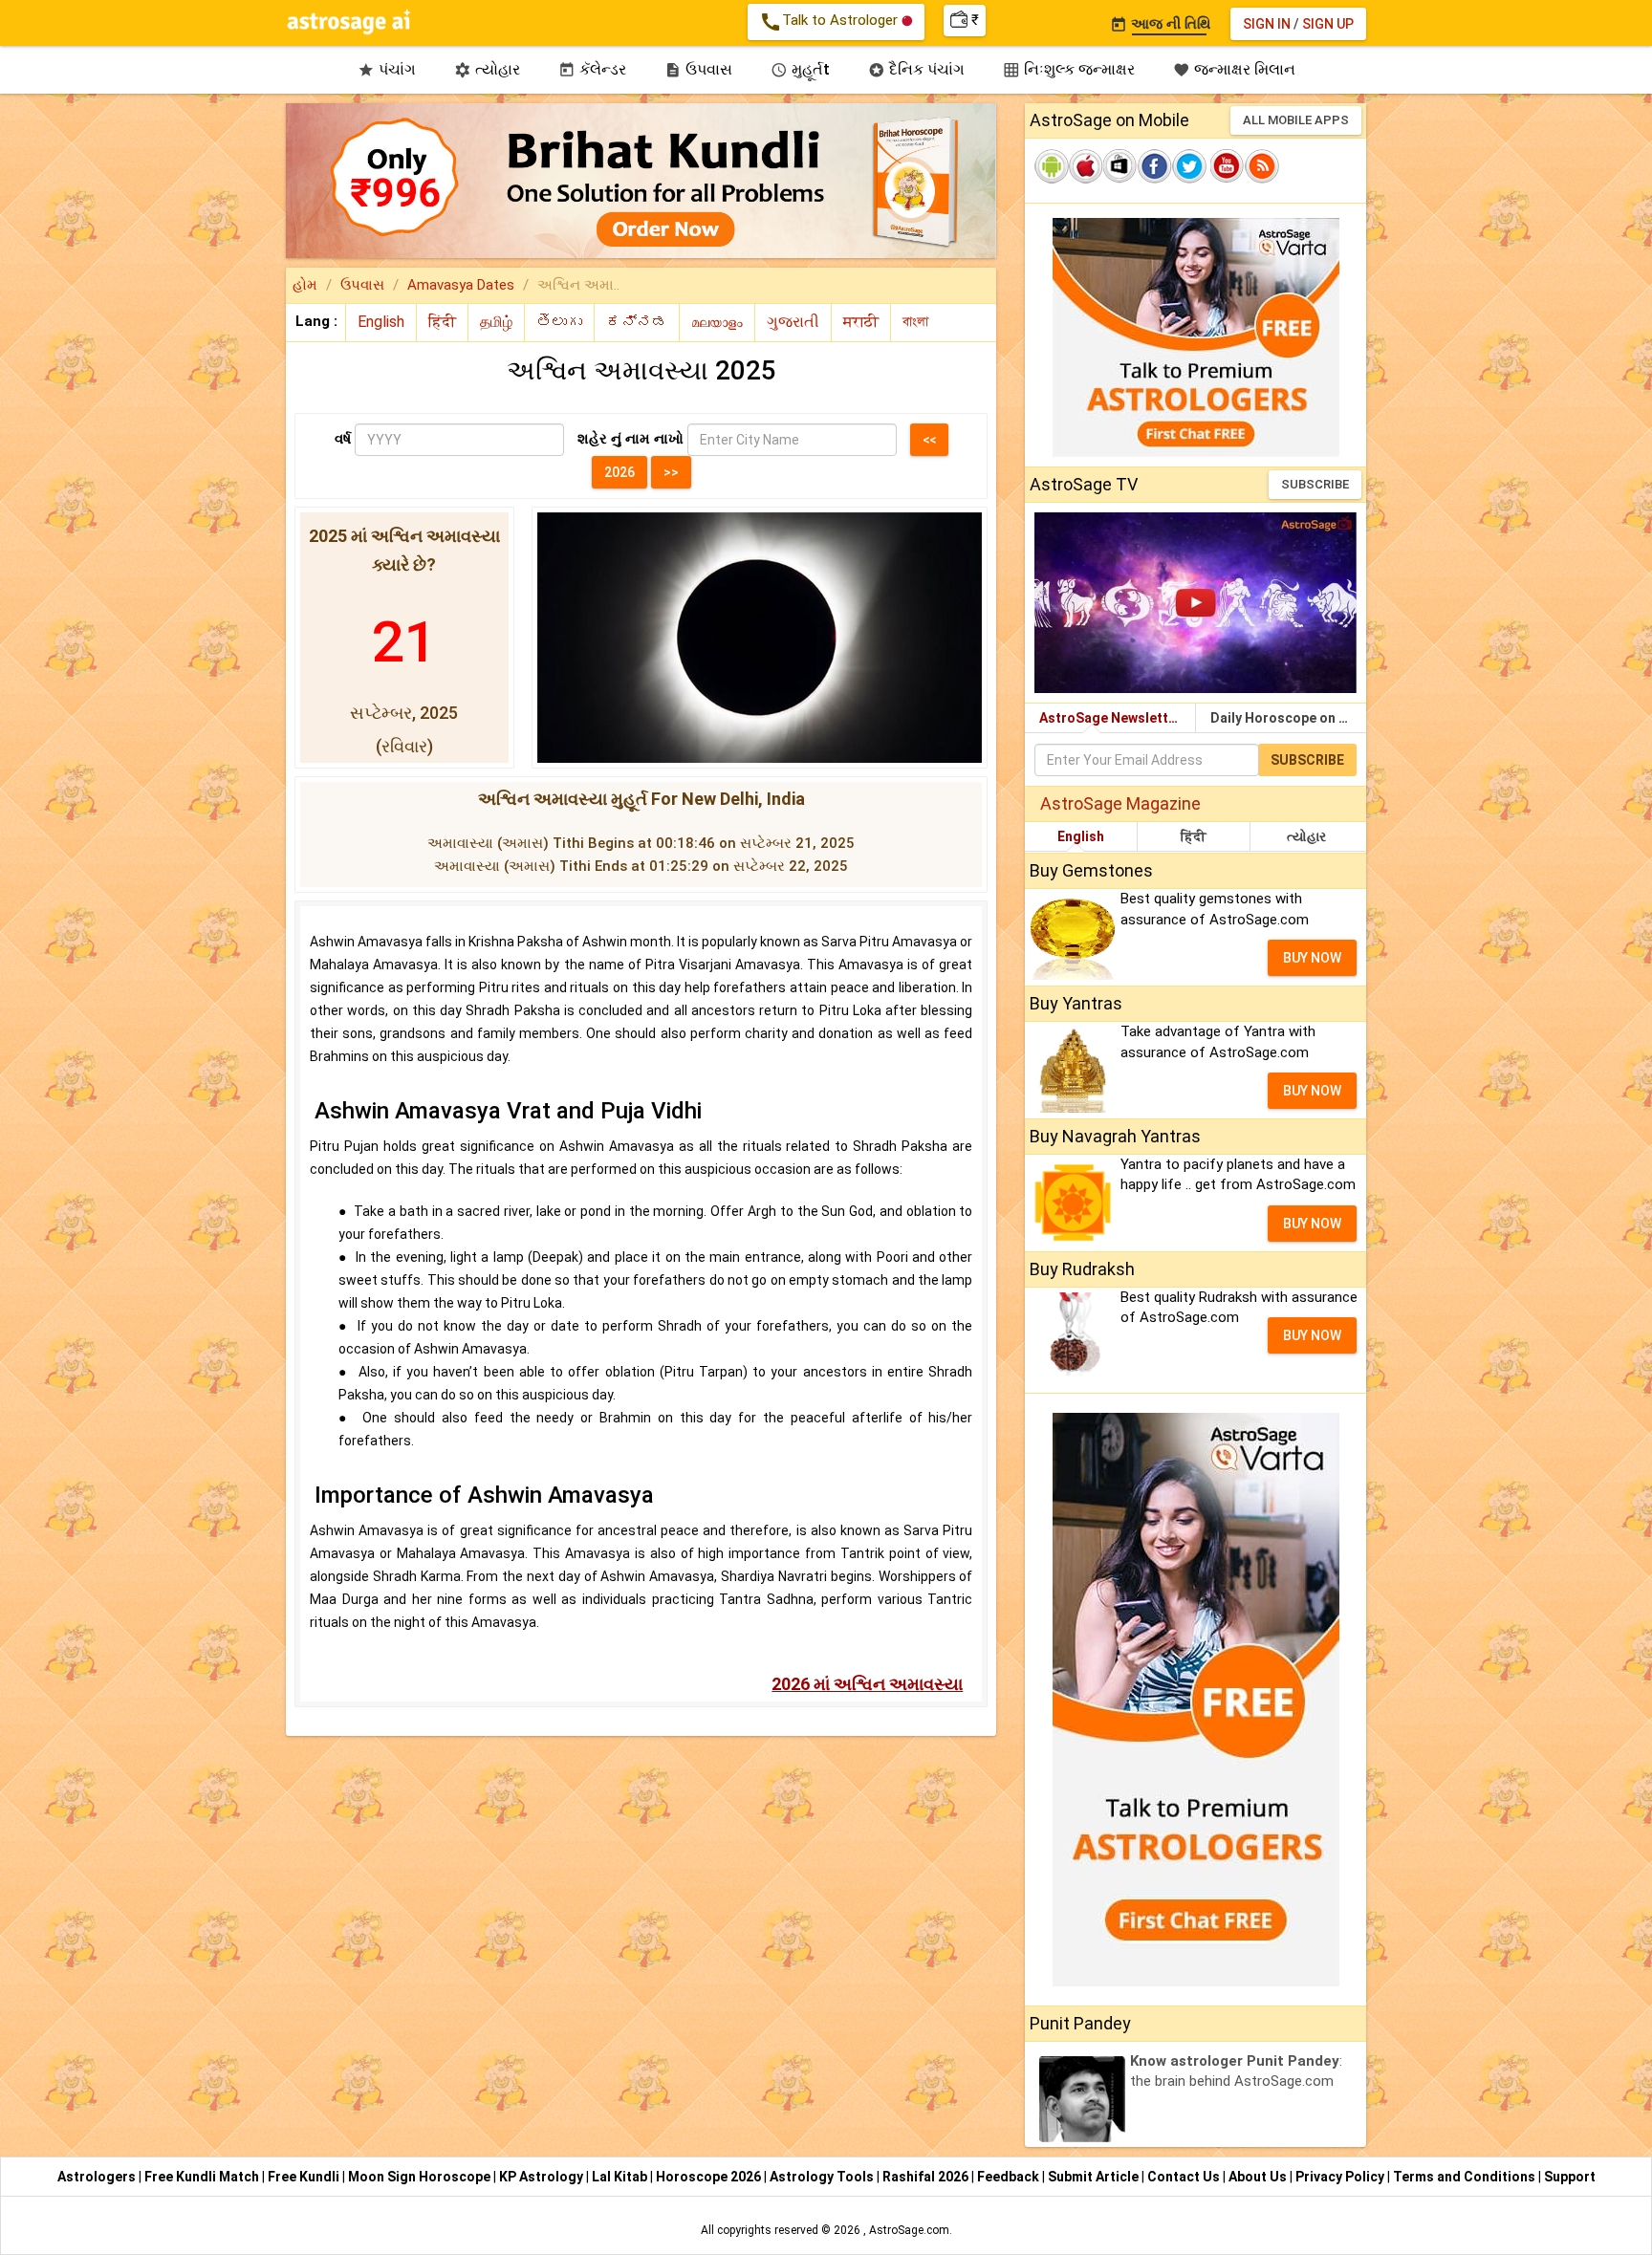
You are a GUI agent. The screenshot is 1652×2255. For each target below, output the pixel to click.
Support (1570, 2177)
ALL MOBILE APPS (1296, 120)
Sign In (1267, 24)
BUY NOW (1312, 958)
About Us (1259, 2177)
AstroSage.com (909, 2230)
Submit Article (1095, 2177)
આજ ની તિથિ (1161, 24)
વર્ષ (343, 439)
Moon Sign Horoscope (421, 2177)
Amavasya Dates (461, 285)
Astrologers (98, 2177)
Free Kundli (305, 2177)
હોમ (305, 285)
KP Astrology (543, 2177)
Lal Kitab (621, 2177)
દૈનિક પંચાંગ (916, 69)
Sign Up (1328, 24)
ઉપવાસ (698, 69)
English (1081, 836)
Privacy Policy (1341, 2177)
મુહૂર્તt (800, 69)
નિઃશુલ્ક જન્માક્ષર (1069, 69)
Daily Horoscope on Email (1288, 718)
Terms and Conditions (1466, 2177)
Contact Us (1185, 2177)
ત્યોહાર (487, 69)
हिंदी (1194, 836)
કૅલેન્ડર (592, 69)
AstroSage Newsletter (1110, 718)
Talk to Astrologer (830, 22)
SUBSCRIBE (1315, 484)
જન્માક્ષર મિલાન (1234, 69)
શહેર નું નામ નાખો (630, 439)
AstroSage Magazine (1120, 803)
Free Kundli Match (203, 2177)
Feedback (1010, 2177)
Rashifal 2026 (925, 2177)
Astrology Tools (823, 2177)
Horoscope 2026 (708, 2177)
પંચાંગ (387, 69)
